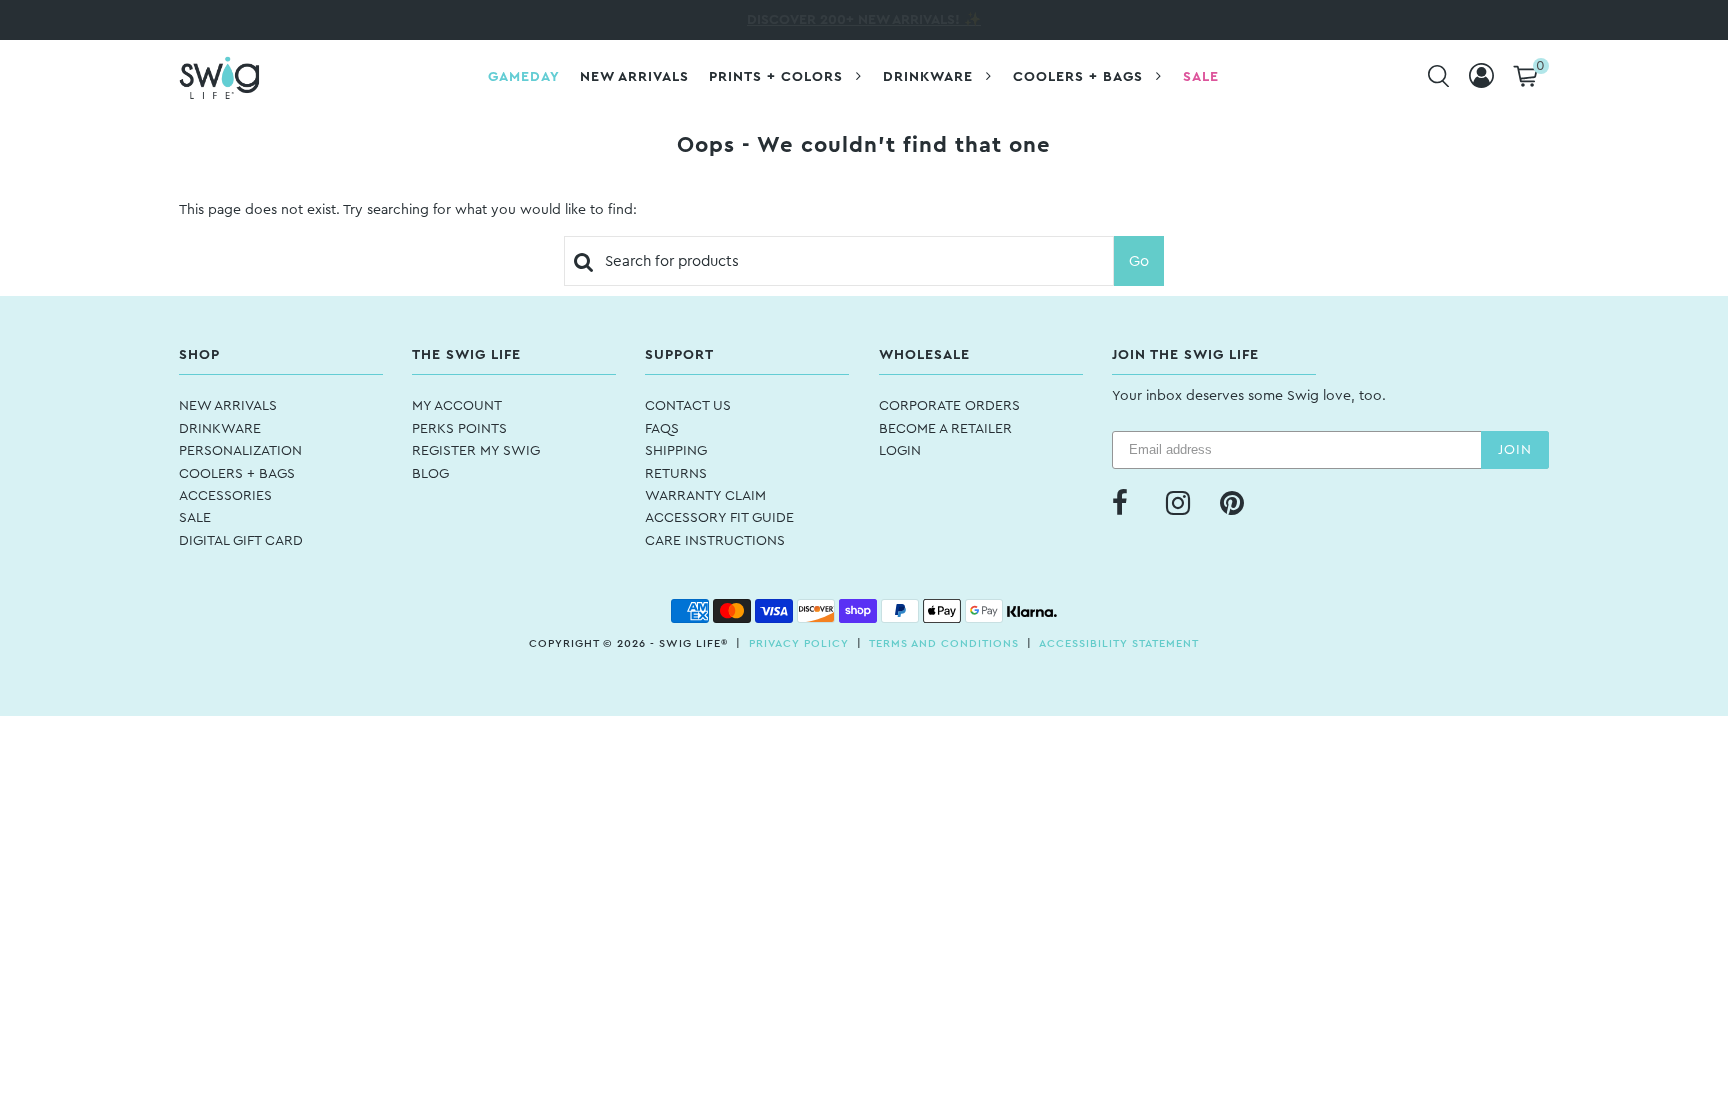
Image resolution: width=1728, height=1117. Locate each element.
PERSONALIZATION (240, 451)
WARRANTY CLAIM (705, 496)
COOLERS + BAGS (237, 474)
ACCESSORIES (225, 496)
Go (1139, 261)
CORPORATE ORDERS (949, 406)
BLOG (430, 474)
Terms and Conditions (944, 643)
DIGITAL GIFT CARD (241, 541)
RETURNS (676, 474)
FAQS (662, 429)
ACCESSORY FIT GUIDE (719, 518)
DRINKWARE (220, 429)
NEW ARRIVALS (228, 406)
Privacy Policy (799, 643)
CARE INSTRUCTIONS (715, 541)
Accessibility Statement (1119, 643)
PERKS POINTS (459, 429)
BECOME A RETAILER (945, 429)
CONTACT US (688, 406)
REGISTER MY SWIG (476, 451)
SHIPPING (676, 451)
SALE (195, 518)
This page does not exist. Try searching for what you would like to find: (408, 210)
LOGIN (900, 451)
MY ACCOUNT (457, 406)
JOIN (1515, 450)
